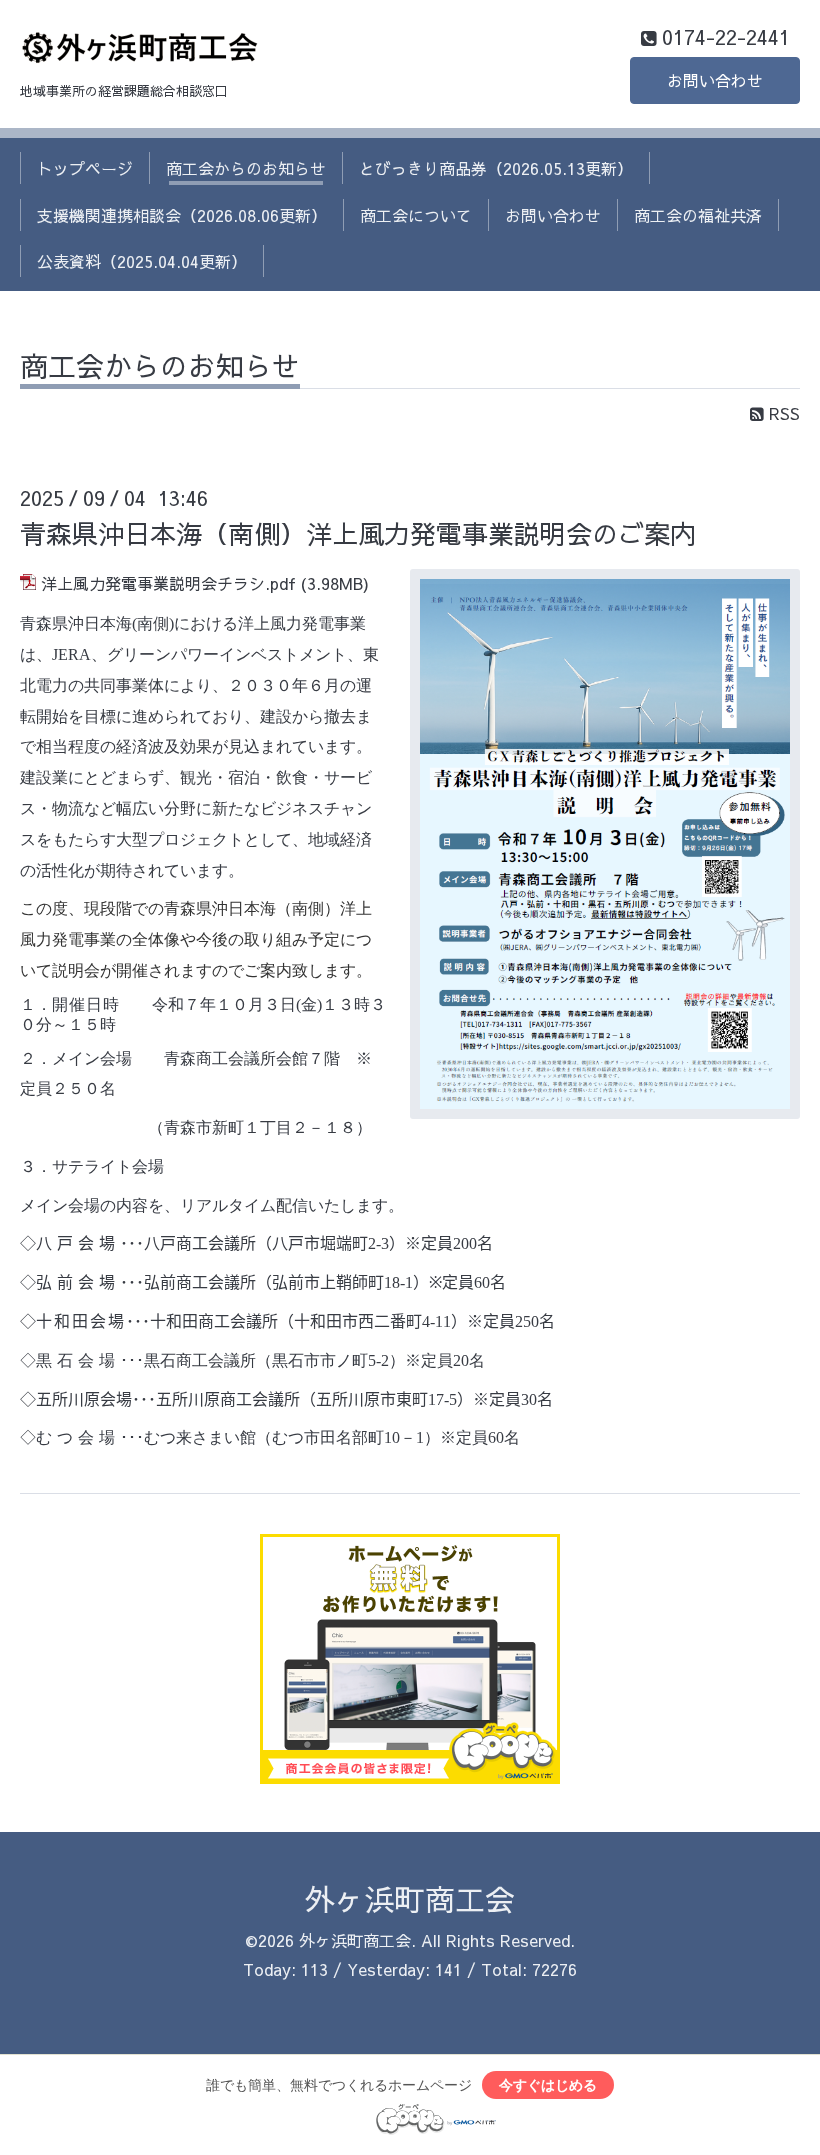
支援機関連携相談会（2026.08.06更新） (182, 215)
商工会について (416, 215)
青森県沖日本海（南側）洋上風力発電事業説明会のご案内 (358, 533)
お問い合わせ (715, 80)
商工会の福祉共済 (698, 215)
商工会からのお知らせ (246, 168)
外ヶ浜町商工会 (410, 1898)
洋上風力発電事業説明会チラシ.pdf (168, 583)
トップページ (85, 168)
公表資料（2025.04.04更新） (142, 261)
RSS (782, 413)
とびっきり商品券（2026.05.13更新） (496, 168)
